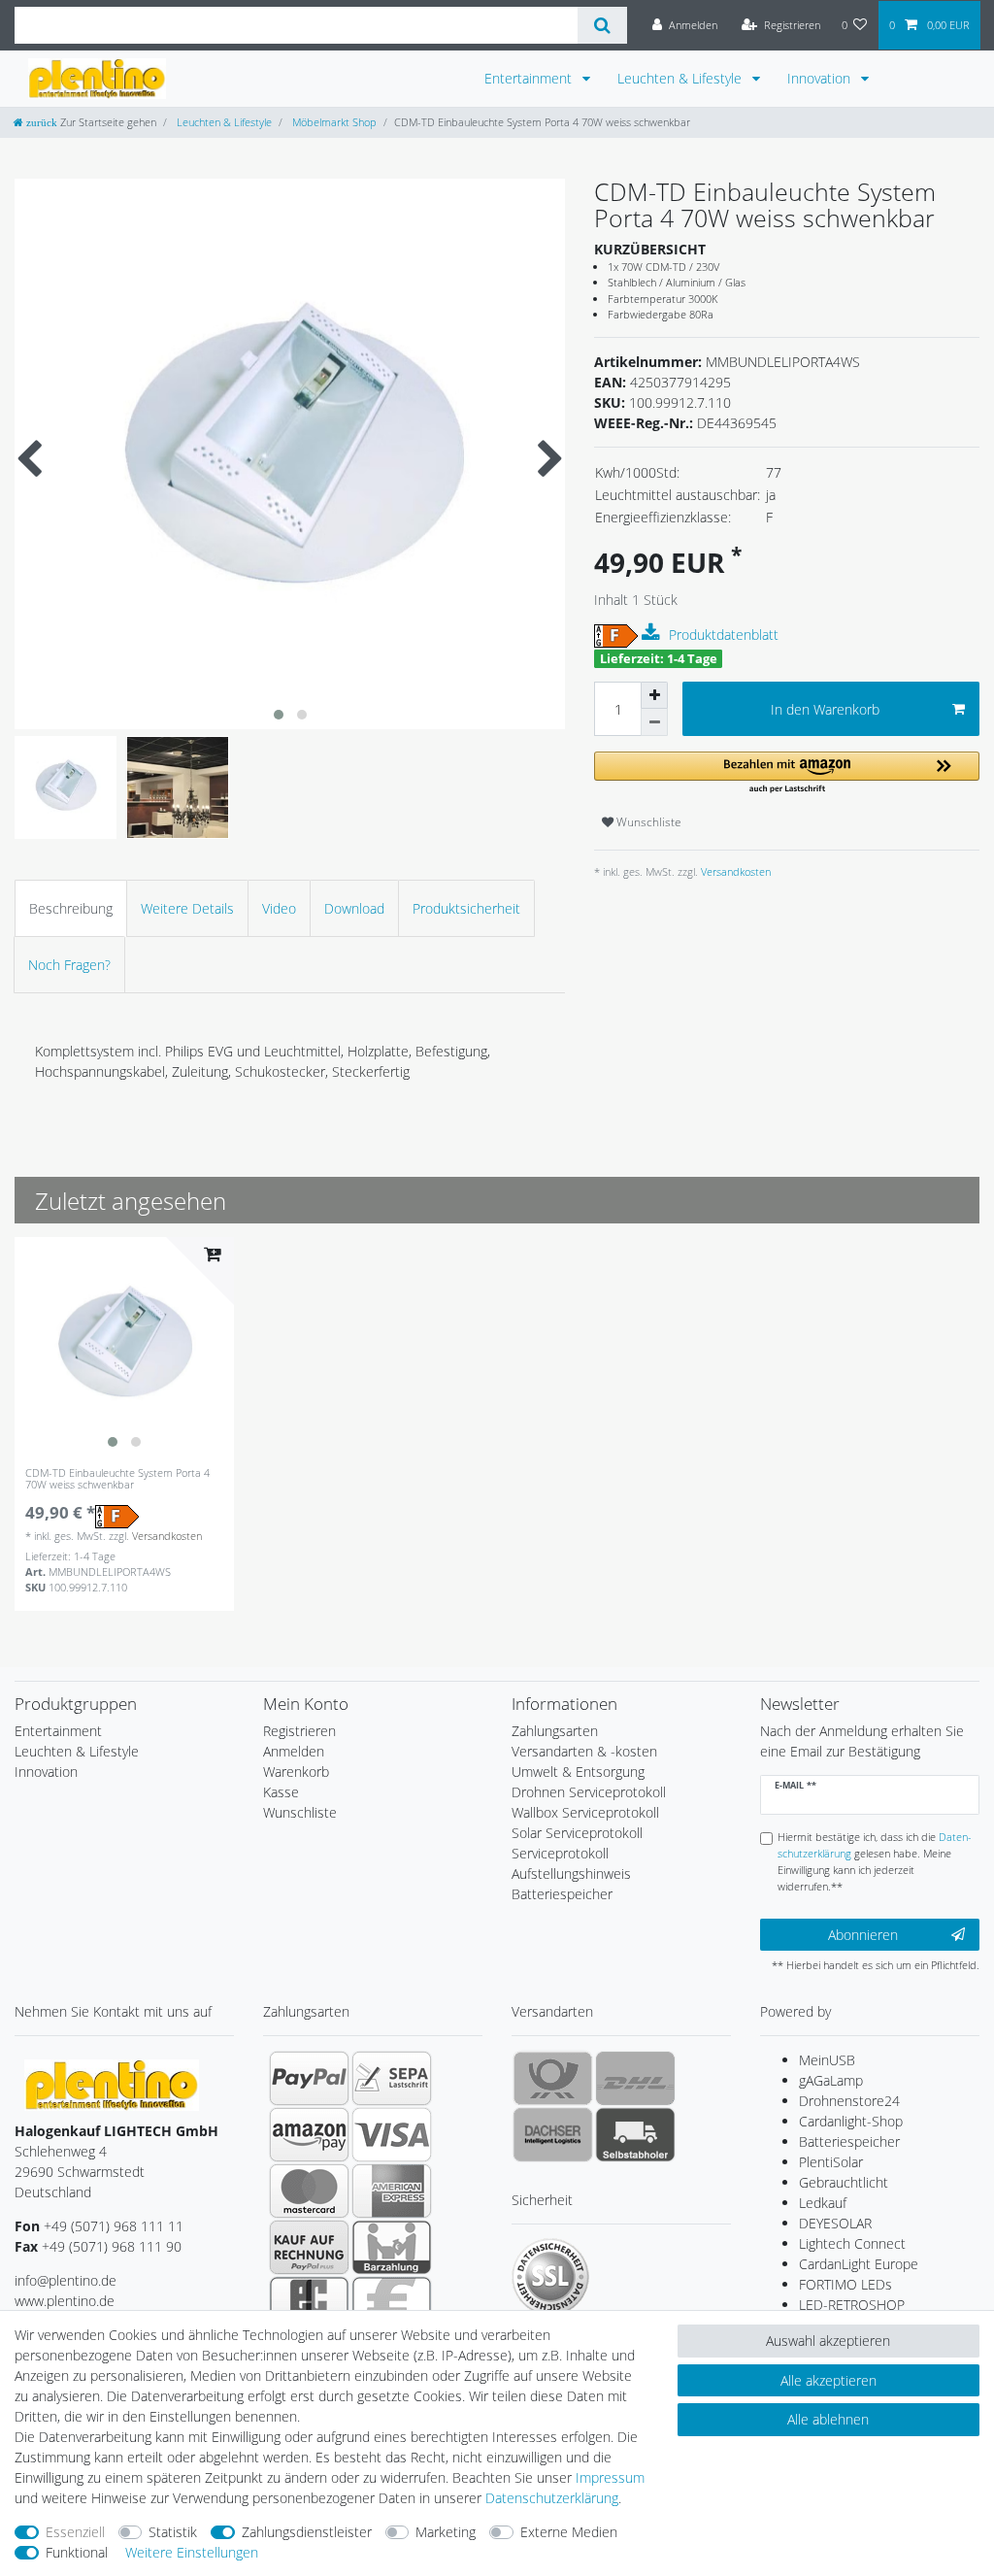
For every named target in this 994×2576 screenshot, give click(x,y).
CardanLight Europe (859, 2264)
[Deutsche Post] (553, 2078)
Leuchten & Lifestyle (681, 78)
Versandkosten (734, 871)
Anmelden (294, 1751)
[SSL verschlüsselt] (550, 2277)
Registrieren (299, 1731)
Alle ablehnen (828, 2419)
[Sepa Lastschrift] (392, 2078)
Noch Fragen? (69, 965)
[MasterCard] (309, 2191)
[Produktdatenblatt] (653, 633)
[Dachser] (553, 2134)
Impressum (610, 2477)
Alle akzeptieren (828, 2380)
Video (279, 908)
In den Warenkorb (825, 709)
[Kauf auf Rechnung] (309, 2247)
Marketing (446, 2532)
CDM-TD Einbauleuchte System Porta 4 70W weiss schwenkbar (117, 1479)
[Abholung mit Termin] (635, 2134)
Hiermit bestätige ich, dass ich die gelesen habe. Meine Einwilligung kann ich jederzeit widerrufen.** (875, 1861)
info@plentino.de (66, 2280)
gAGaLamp (831, 2080)
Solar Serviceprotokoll (577, 1833)
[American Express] (392, 2191)
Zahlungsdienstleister (307, 2532)
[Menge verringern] (654, 722)
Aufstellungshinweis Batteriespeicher (571, 1884)
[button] (787, 773)
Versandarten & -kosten (584, 1751)
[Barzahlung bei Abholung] (392, 2247)
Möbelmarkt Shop (333, 122)
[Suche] (602, 25)
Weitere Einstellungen (192, 2552)
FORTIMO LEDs (845, 2284)
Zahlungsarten (555, 1731)
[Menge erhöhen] (654, 695)
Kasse (281, 1792)
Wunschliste (647, 822)
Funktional (77, 2552)
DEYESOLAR (835, 2223)
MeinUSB (827, 2060)
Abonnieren (863, 1935)
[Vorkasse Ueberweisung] (392, 2303)
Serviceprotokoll (560, 1853)
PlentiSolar (831, 2162)
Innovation (821, 78)
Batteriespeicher (849, 2141)
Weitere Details (187, 908)
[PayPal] (309, 2078)
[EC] (309, 2303)
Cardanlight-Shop (851, 2121)
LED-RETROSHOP (852, 2305)
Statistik (173, 2532)
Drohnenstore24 (849, 2101)
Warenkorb (296, 1772)
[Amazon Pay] (309, 2134)
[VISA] (392, 2134)
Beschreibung (71, 908)
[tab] (71, 908)
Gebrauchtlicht (844, 2182)
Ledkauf (823, 2203)
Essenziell (75, 2532)
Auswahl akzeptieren (828, 2341)
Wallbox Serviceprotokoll (585, 1812)
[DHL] (635, 2078)
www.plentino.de (65, 2301)
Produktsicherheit (466, 908)
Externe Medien (569, 2532)
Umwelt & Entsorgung (578, 1772)
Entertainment (530, 78)
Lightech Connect (852, 2243)
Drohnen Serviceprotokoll (589, 1792)
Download (354, 908)
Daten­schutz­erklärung (552, 2498)
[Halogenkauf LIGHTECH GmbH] (112, 2083)
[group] (124, 1347)
